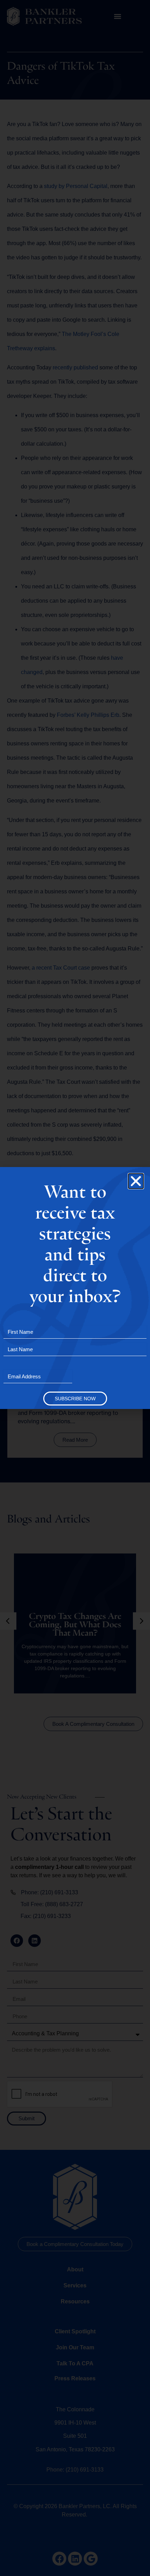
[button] (136, 1181)
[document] (75, 1288)
